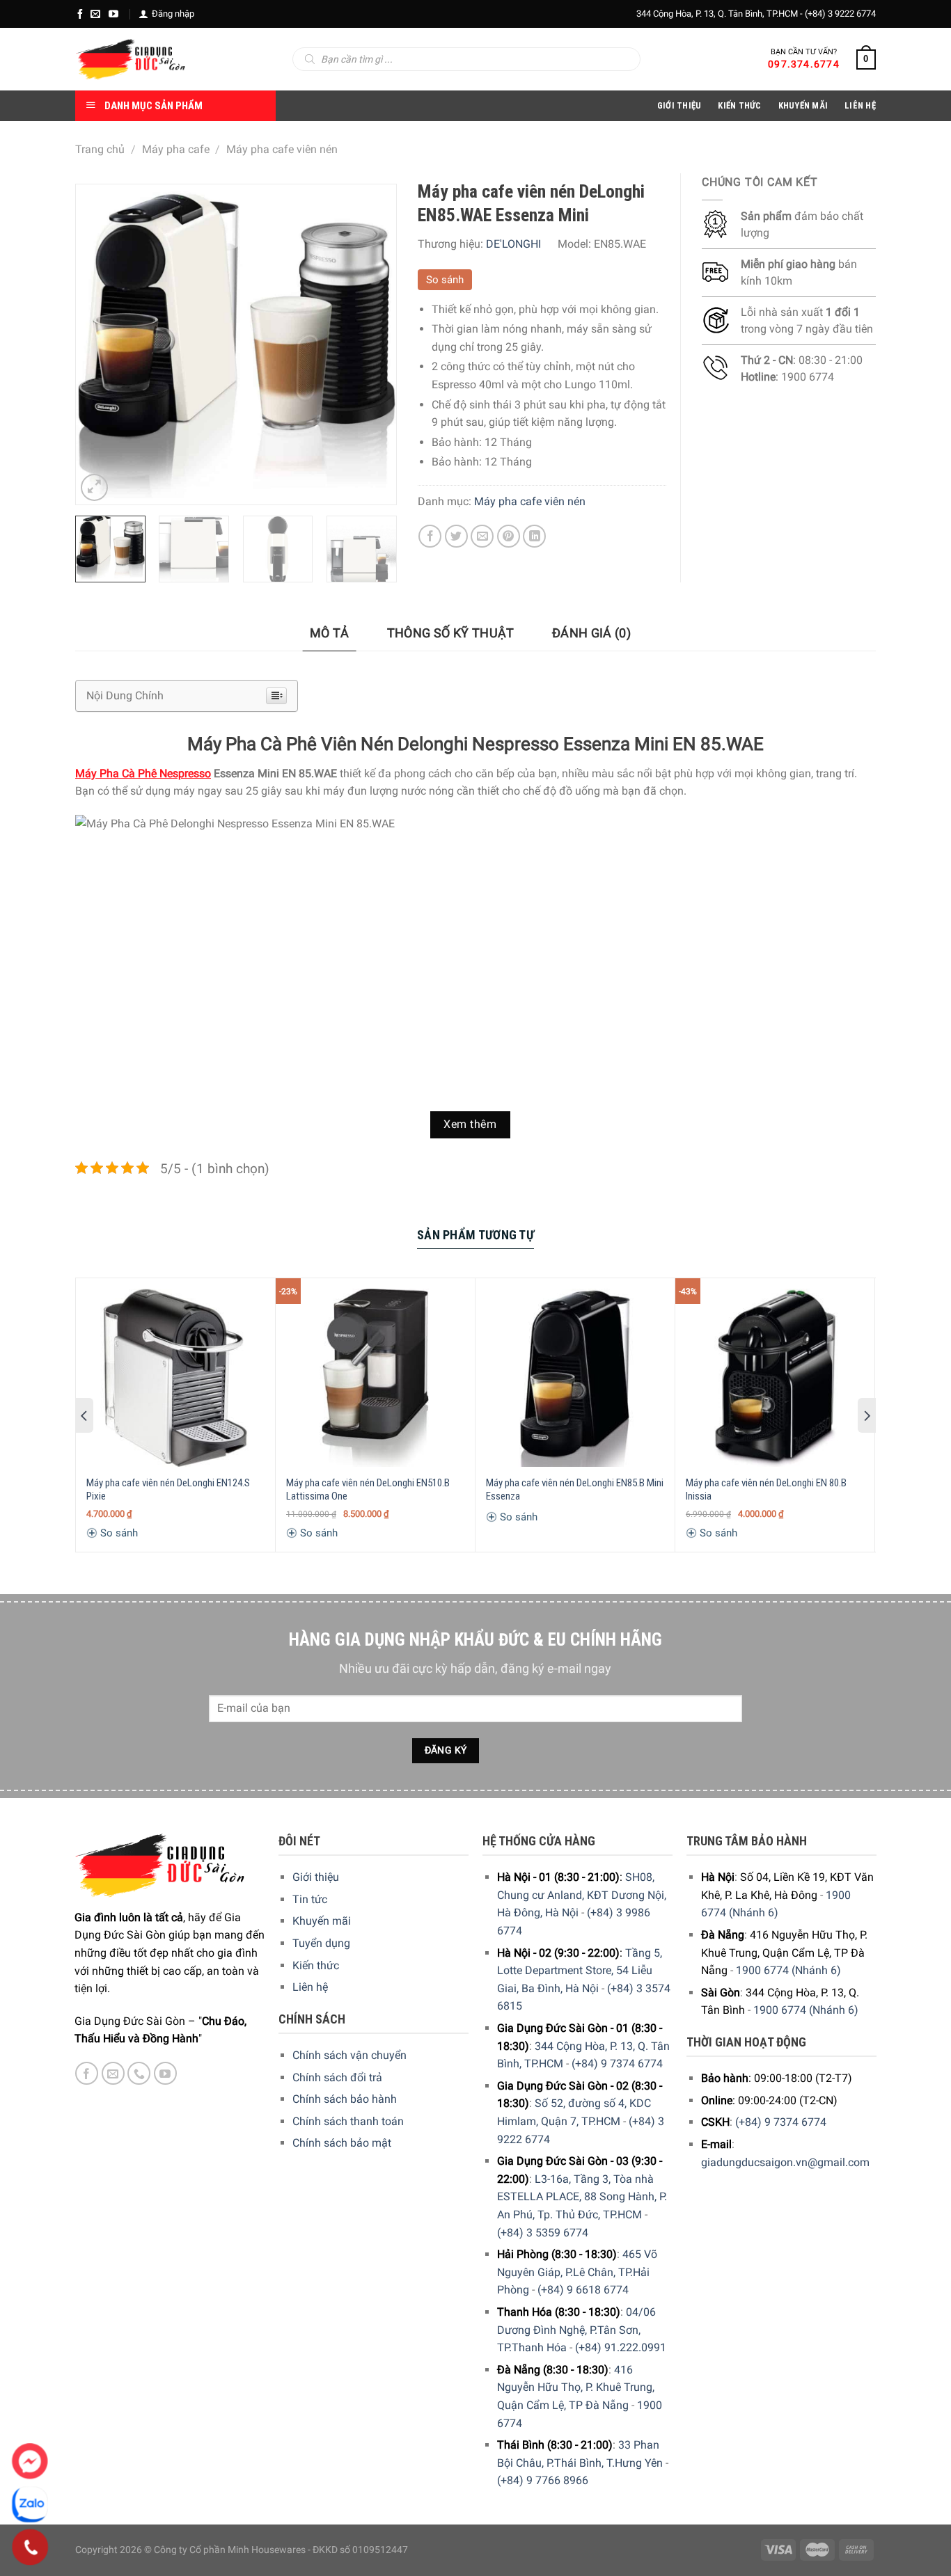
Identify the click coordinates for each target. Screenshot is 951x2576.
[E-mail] (95, 14)
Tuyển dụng (321, 1943)
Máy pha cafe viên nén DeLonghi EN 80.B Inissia (766, 1490)
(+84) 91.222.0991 (621, 2347)
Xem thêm (470, 1124)
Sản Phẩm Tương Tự (475, 1235)
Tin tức (310, 1899)
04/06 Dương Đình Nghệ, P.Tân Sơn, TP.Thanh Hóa (576, 2330)
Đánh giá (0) (591, 633)
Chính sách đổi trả (337, 2077)
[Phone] (30, 2547)
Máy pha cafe (176, 149)
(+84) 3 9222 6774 (840, 14)
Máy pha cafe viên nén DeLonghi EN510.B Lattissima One (368, 1490)
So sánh (445, 280)
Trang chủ (100, 149)
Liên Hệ (860, 105)
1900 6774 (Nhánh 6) (788, 1970)
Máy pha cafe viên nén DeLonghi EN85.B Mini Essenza (575, 1490)
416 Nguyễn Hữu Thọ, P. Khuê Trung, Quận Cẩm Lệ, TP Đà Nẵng (576, 2387)
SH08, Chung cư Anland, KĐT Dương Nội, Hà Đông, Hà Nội (582, 1895)
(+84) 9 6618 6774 (583, 2290)
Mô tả (330, 633)
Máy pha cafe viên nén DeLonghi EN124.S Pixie (168, 1490)
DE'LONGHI (513, 244)
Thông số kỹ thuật (451, 633)
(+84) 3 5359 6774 (543, 2233)
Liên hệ (310, 1987)
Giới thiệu (316, 1877)
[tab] (330, 634)
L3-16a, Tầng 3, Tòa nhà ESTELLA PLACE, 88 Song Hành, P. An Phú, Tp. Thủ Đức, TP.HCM (582, 2197)
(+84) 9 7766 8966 (543, 2480)
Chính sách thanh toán (348, 2121)
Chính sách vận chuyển (349, 2055)
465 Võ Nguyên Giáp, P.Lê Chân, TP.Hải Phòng (577, 2272)
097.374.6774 (804, 64)
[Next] (372, 344)
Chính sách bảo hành (345, 2099)
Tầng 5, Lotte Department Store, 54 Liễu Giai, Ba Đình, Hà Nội (580, 1971)
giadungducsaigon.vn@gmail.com (785, 2162)
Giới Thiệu (679, 105)
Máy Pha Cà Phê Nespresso (143, 773)
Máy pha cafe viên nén (282, 149)
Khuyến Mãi (803, 105)
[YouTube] (113, 14)
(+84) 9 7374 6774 (617, 2064)
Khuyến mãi (322, 1921)
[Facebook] (80, 14)
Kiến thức (739, 105)
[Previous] (100, 344)
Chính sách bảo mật (342, 2143)
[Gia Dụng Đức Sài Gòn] (131, 59)
